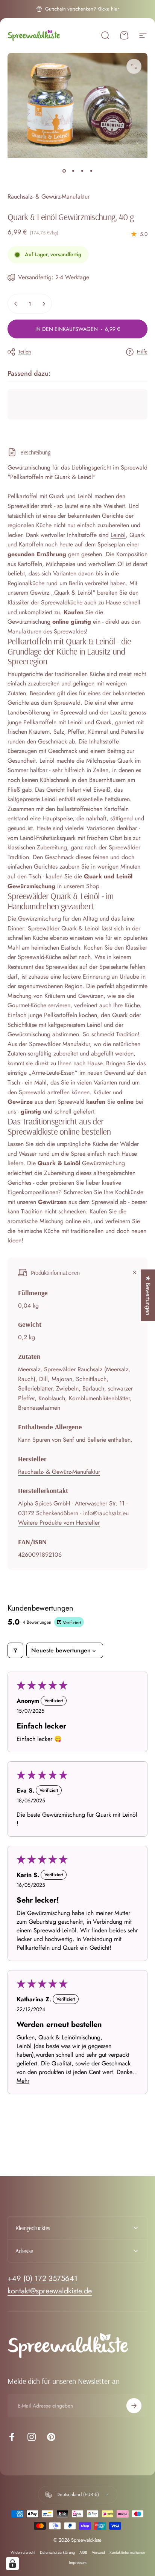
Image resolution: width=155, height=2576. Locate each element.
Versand (98, 2552)
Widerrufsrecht (23, 2552)
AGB (83, 2552)
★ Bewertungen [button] (148, 1295)
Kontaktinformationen (127, 2552)
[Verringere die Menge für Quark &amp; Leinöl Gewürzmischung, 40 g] (16, 304)
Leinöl (118, 535)
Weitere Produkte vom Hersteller (59, 1523)
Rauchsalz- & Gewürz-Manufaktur (49, 197)
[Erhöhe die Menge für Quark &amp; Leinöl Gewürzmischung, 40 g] (44, 304)
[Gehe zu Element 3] (82, 171)
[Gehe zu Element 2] (73, 171)
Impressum (78, 2563)
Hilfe (142, 352)
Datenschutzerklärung (57, 2552)
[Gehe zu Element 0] (64, 171)
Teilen (24, 352)
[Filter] (15, 1650)
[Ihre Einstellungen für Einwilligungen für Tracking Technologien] (12, 2564)
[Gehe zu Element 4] (91, 171)
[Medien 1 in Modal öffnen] (134, 66)
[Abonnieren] (134, 2406)
